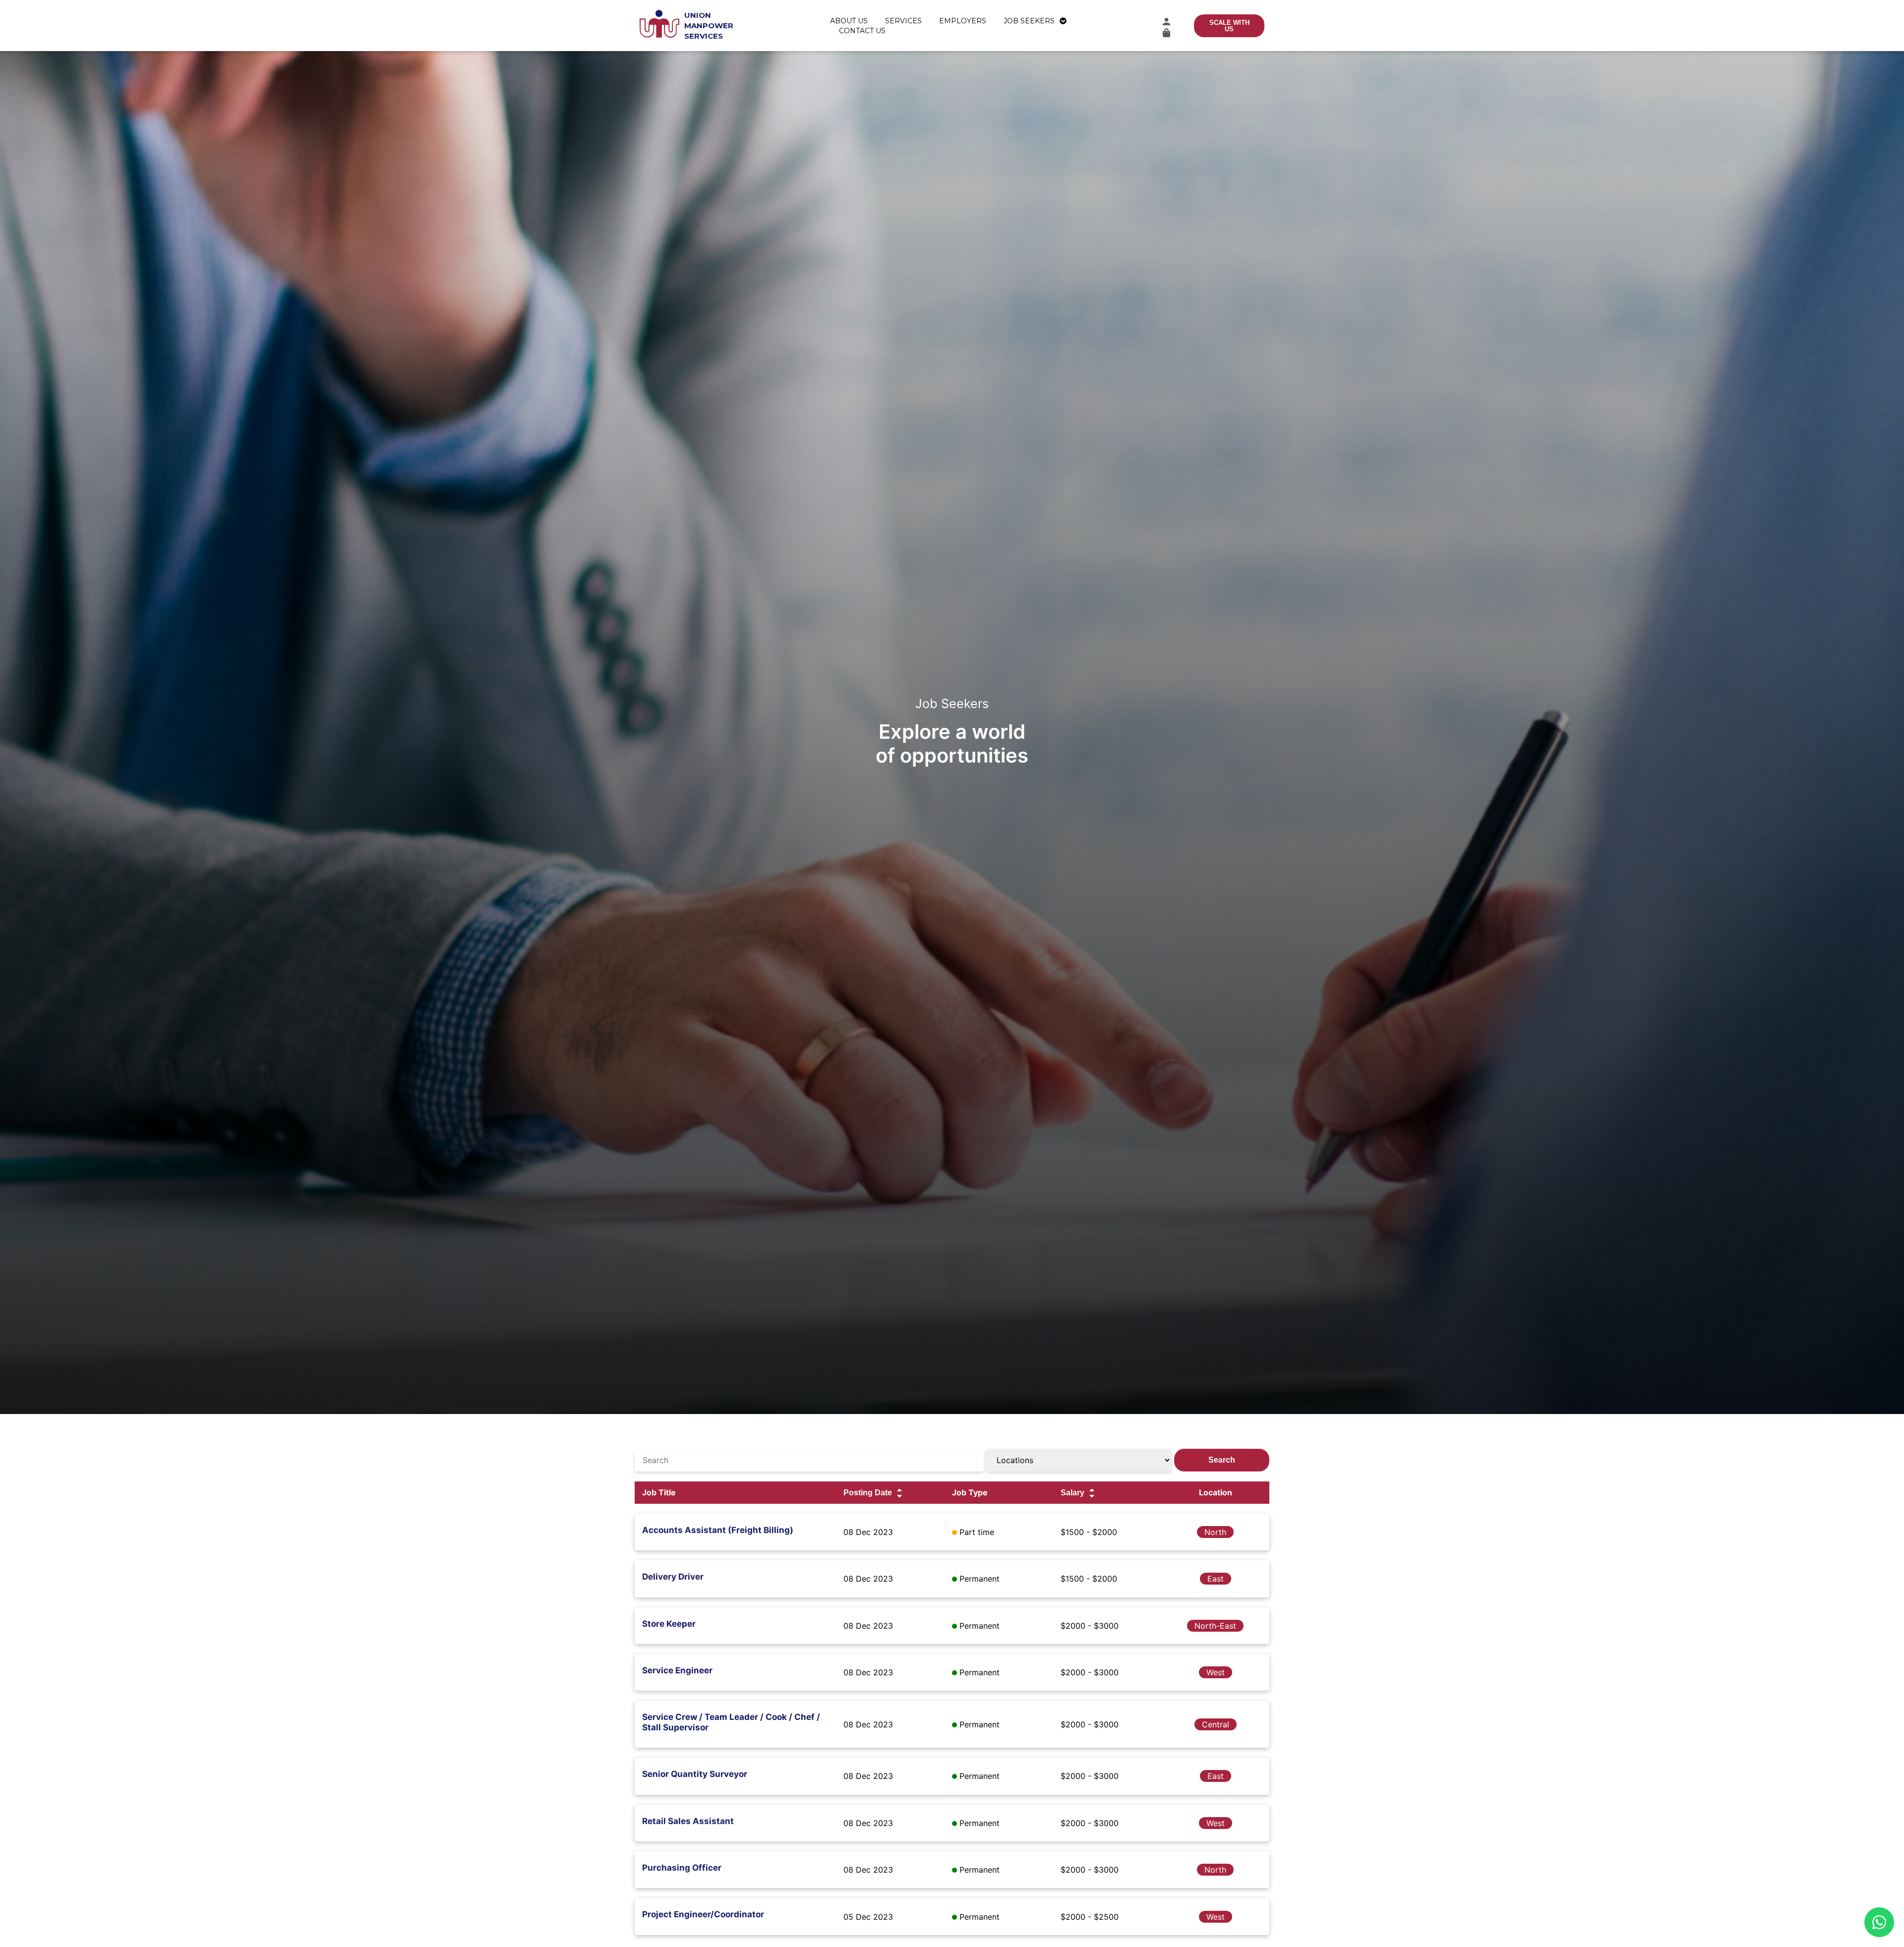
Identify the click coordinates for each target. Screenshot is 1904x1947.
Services (903, 21)
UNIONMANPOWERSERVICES (709, 26)
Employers (963, 21)
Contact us (862, 31)
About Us (849, 21)
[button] (1166, 22)
